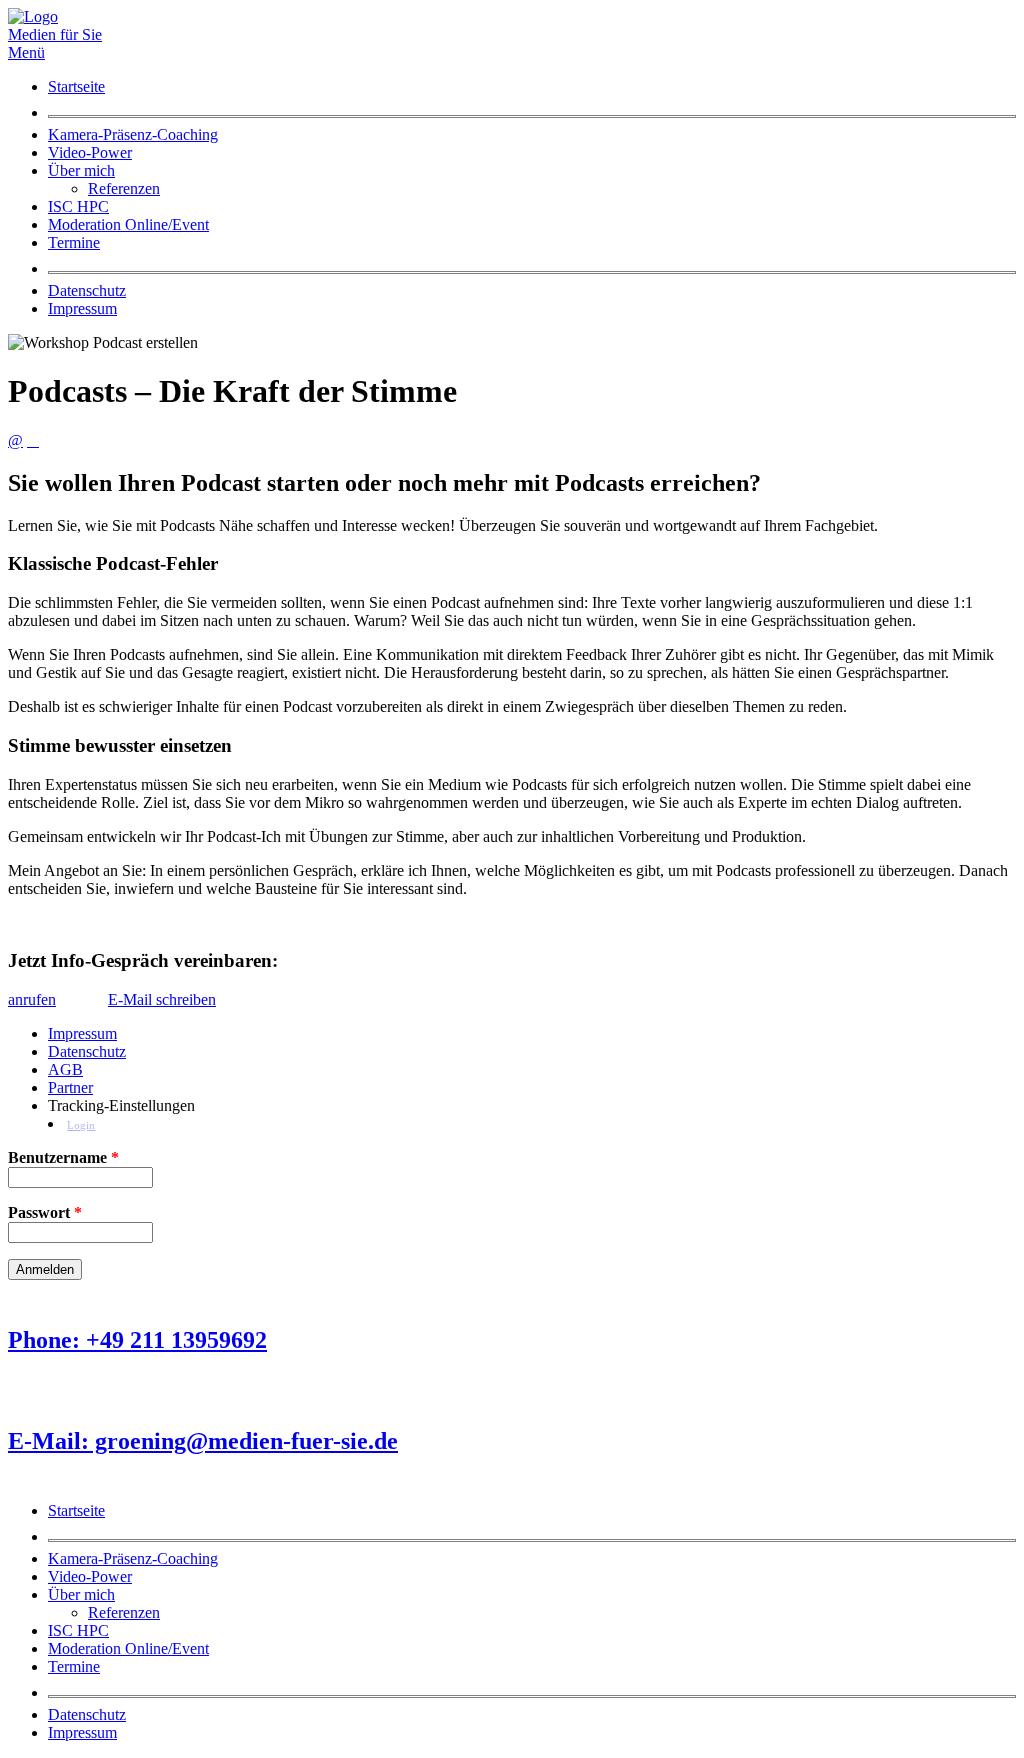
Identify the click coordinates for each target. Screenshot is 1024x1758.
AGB (65, 1069)
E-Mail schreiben (162, 999)
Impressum (82, 308)
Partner (70, 1087)
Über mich (81, 170)
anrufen (32, 999)
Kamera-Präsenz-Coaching (133, 134)
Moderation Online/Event (128, 224)
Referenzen (124, 188)
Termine (74, 242)
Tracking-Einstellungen (121, 1105)
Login (81, 1125)
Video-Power (90, 152)
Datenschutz (87, 290)
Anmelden (45, 1269)
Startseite (76, 86)
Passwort (45, 1212)
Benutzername (63, 1157)
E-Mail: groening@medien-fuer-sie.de (203, 1441)
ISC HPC (78, 206)
